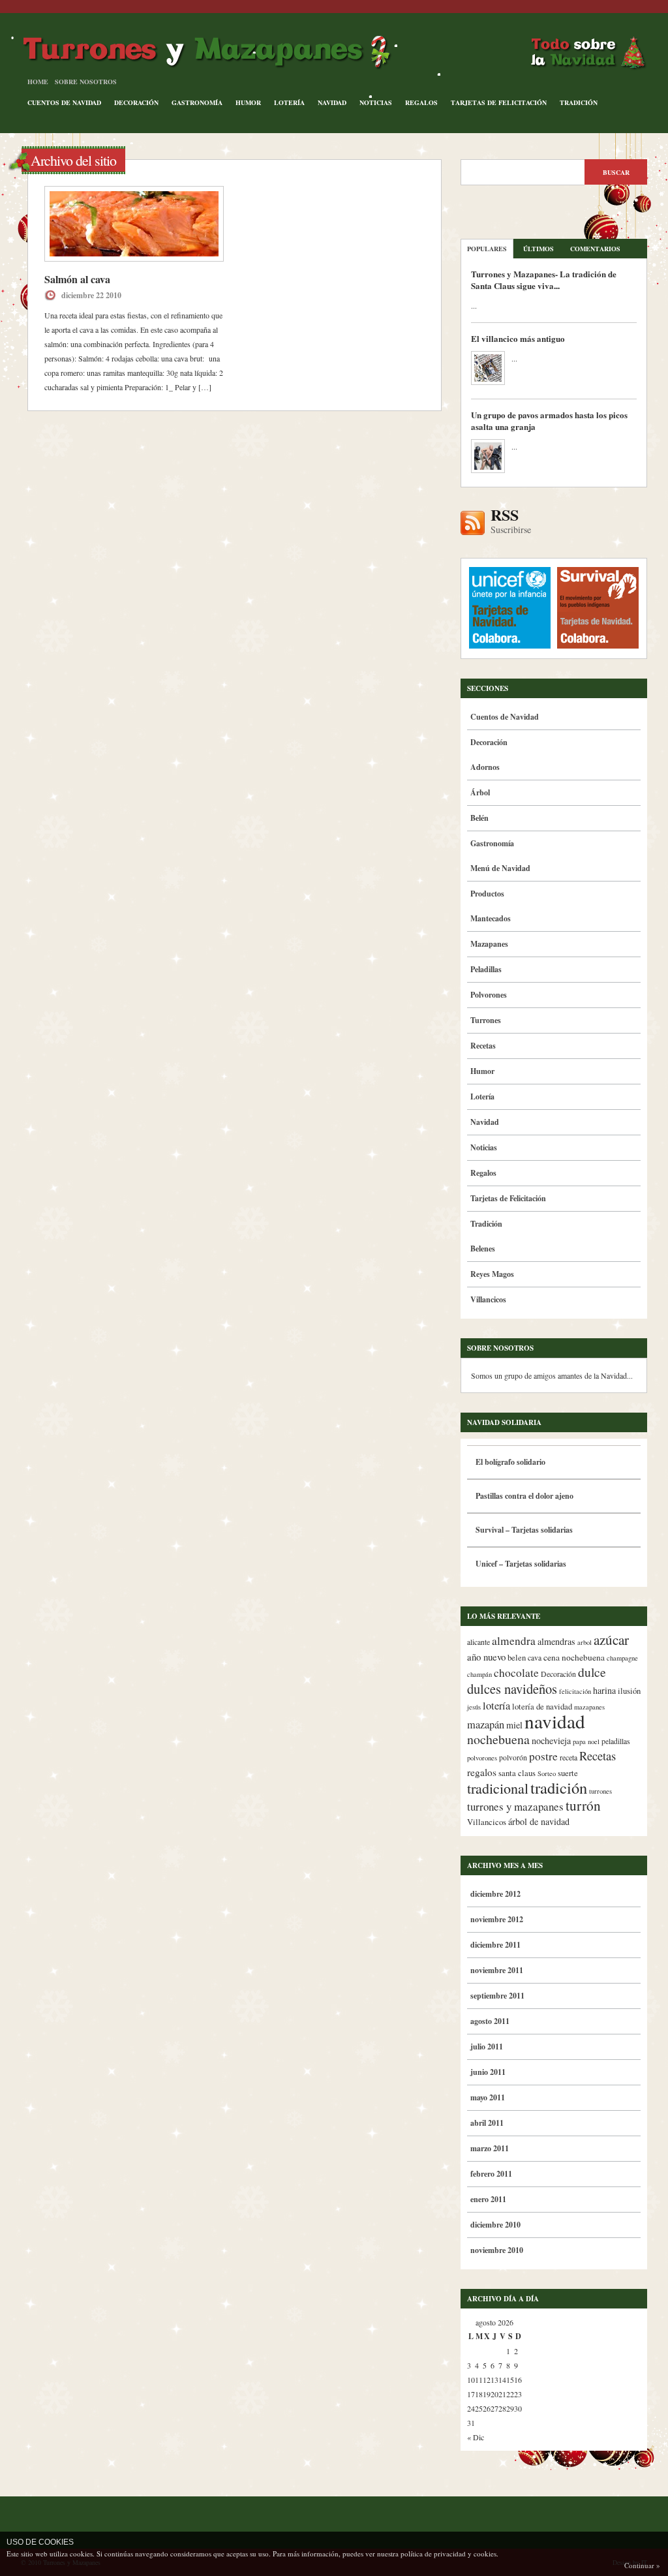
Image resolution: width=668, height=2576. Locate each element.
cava (535, 1658)
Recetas (483, 1046)
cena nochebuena (574, 1657)
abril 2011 (487, 2123)
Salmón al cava (77, 279)
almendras (556, 1641)
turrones (600, 1791)
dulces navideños (512, 1689)
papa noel (586, 1741)
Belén (479, 818)
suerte (568, 1773)
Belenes (483, 1249)
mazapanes (589, 1707)
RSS (511, 521)
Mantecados (491, 918)
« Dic (476, 2437)
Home (38, 82)
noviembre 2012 (497, 1919)
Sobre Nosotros (86, 82)
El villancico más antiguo (518, 338)
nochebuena (498, 1739)
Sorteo (547, 1773)
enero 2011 (488, 2199)
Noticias (376, 102)
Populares (487, 249)
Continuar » (642, 2565)
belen (517, 1658)
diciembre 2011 (495, 1945)
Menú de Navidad (500, 868)
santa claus (517, 1773)
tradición (559, 1787)
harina (604, 1690)
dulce (592, 1672)
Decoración (136, 102)
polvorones (482, 1758)
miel (514, 1725)
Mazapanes (489, 944)
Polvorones (489, 995)
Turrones (486, 1020)
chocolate (516, 1673)
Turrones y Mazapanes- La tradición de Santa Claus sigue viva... (544, 280)
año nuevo (486, 1657)
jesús (474, 1707)
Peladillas (486, 969)
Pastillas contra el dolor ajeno (524, 1496)
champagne (622, 1658)
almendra (514, 1641)
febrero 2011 (491, 2174)
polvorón (513, 1757)
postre (543, 1756)
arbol (584, 1642)
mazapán (486, 1725)
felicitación (575, 1691)
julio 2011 (487, 2047)
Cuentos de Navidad (64, 102)
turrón (583, 1805)
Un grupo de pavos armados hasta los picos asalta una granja (549, 421)
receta (569, 1757)
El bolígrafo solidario (510, 1462)
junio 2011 (488, 2072)
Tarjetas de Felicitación (499, 102)
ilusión (629, 1691)
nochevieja (551, 1740)
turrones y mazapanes (515, 1806)
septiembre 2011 (497, 1996)
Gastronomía (197, 102)
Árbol (480, 792)
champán (479, 1674)
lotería (496, 1706)
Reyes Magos (492, 1274)
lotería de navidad (542, 1707)
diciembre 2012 (495, 1894)
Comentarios (595, 249)
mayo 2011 (488, 2097)
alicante (478, 1642)
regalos (482, 1772)
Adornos (485, 767)
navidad (555, 1721)
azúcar (611, 1640)
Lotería (289, 102)
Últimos (539, 249)
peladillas (616, 1741)
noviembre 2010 (497, 2250)
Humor (248, 102)
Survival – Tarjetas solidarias (524, 1530)
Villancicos (488, 1299)
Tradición (579, 102)
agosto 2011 (490, 2021)
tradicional (498, 1788)
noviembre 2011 (497, 1970)
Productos (487, 894)
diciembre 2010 (495, 2225)
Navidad (332, 102)
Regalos (421, 102)
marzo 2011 (490, 2148)
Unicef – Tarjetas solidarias (521, 1564)
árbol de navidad (539, 1821)
